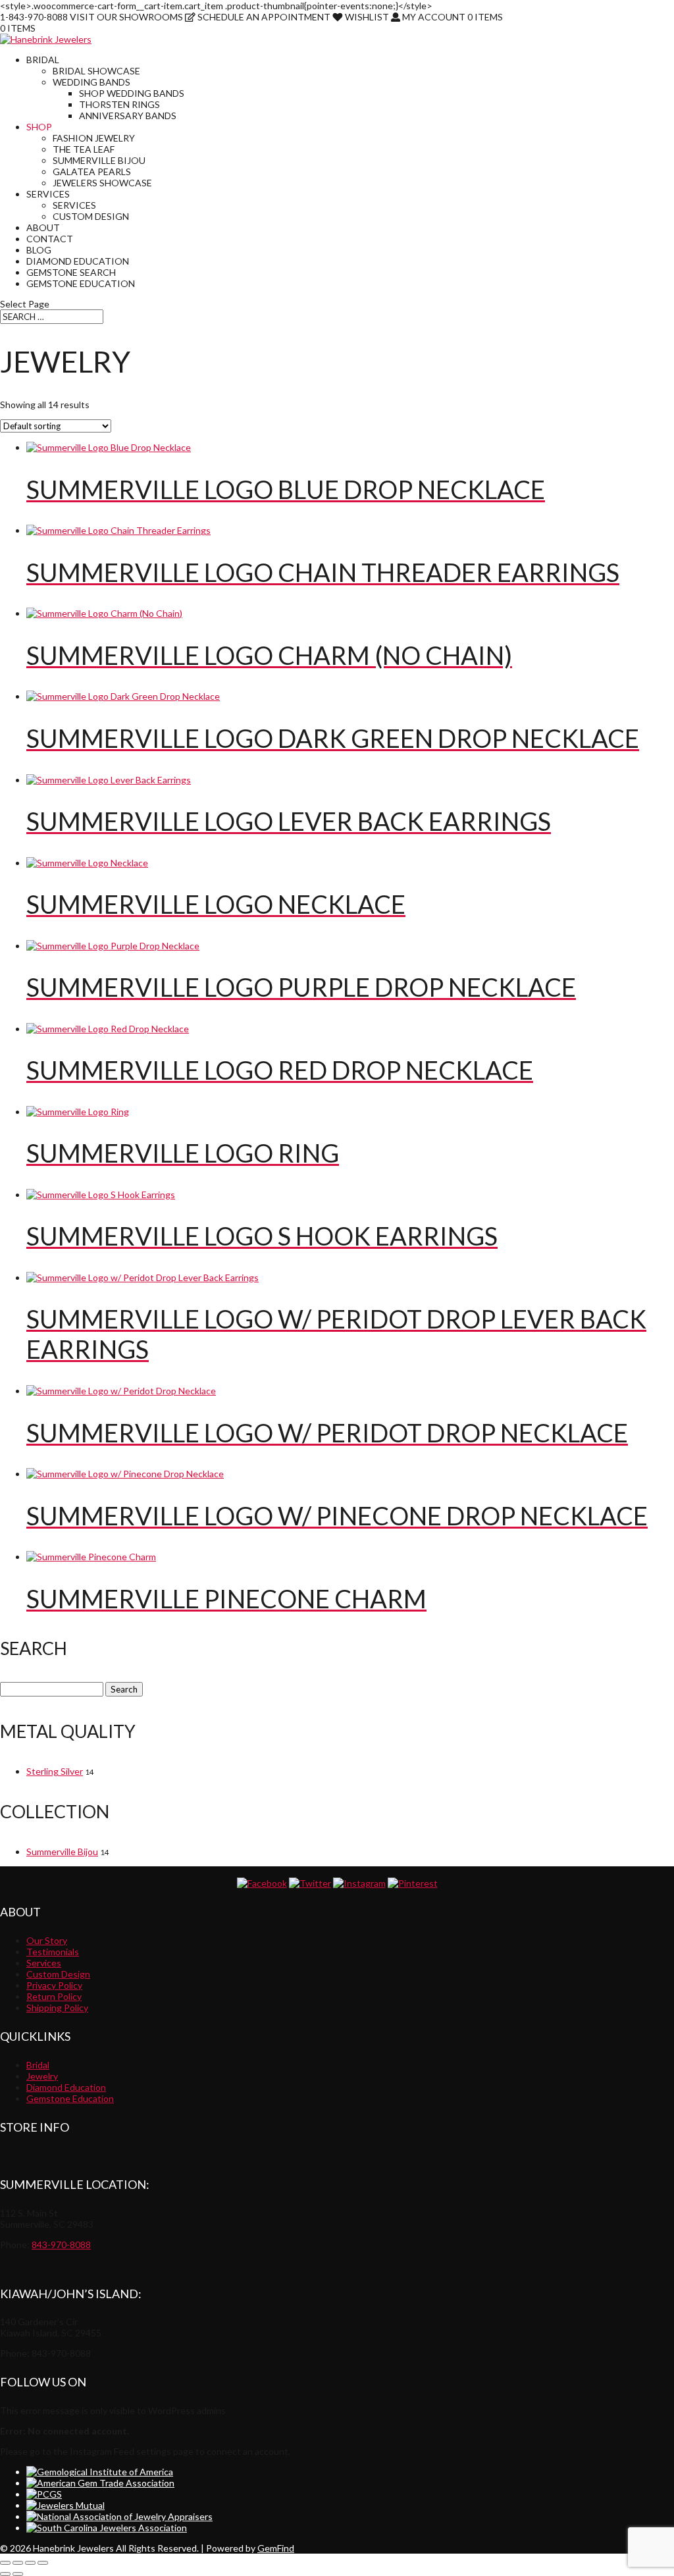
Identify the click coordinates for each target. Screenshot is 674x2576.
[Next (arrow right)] (18, 2574)
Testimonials (53, 1952)
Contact (50, 239)
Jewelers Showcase (102, 183)
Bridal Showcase (96, 71)
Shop (39, 127)
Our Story (47, 1940)
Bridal (43, 60)
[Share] (30, 2563)
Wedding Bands (91, 82)
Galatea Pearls (92, 171)
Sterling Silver (55, 1771)
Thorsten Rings (119, 104)
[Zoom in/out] (5, 2563)
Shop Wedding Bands (132, 93)
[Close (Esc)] (43, 2563)
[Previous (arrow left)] (5, 2574)
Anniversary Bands (128, 116)
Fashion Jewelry (94, 138)
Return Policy (54, 1996)
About (43, 227)
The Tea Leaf (84, 149)
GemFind (276, 2548)
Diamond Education (78, 261)
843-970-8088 (61, 2245)
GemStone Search (71, 272)
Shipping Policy (57, 2008)
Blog (39, 250)
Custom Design (91, 216)
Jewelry (42, 2076)
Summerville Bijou (99, 160)
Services (48, 194)
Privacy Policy (54, 1985)
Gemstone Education (81, 283)
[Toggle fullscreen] (18, 2563)
